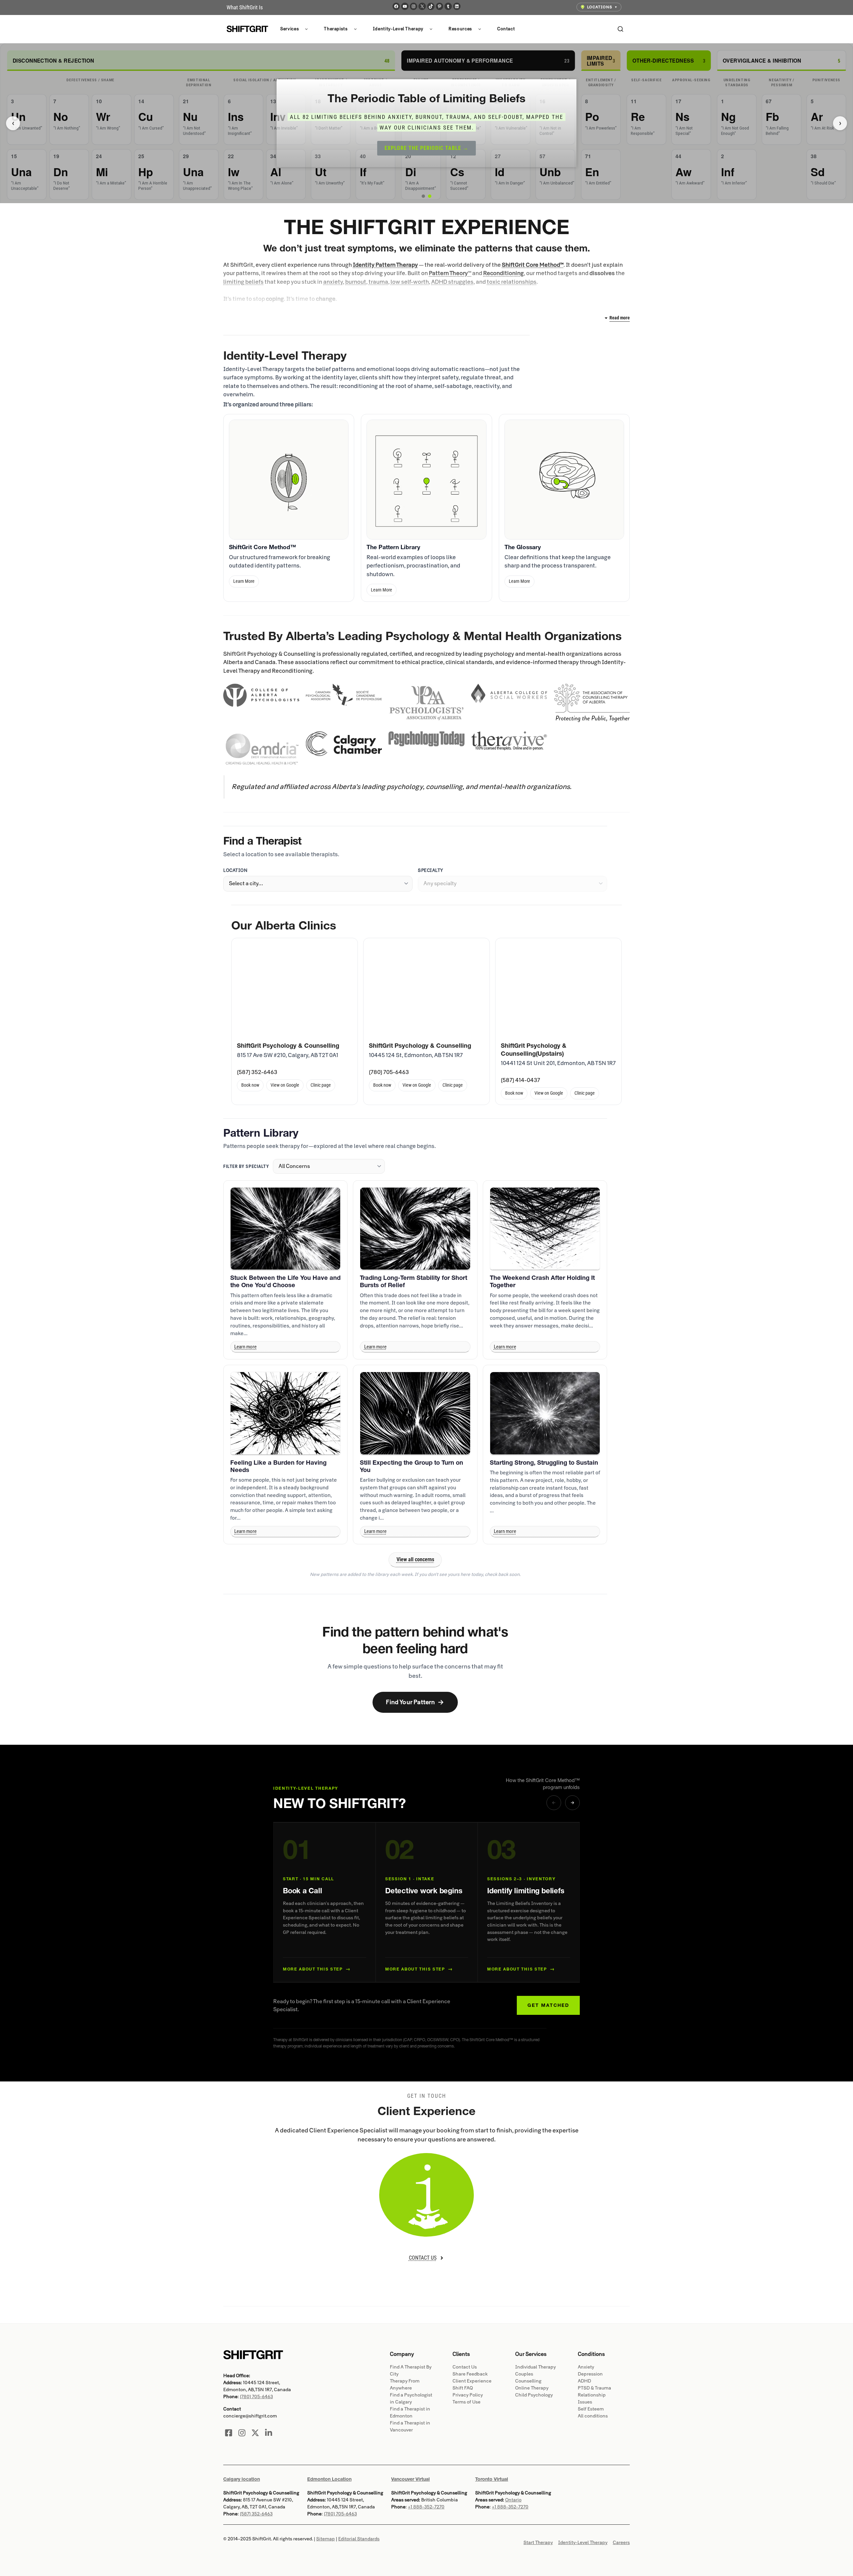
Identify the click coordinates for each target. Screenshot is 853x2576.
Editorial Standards (359, 2539)
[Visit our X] (255, 2433)
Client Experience (472, 2381)
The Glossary (523, 547)
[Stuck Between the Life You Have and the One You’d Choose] (285, 1229)
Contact (506, 29)
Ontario (513, 2500)
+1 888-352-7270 (426, 2507)
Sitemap (326, 2539)
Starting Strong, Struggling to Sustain (544, 1463)
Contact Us (465, 2367)
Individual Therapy (535, 2367)
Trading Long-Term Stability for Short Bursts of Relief (414, 1281)
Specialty (430, 870)
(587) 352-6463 (257, 1072)
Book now (250, 1085)
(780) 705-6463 (389, 1072)
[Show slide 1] (424, 196)
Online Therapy (532, 2388)
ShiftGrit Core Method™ (263, 547)
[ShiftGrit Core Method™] (289, 479)
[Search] (620, 29)
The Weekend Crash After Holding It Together (542, 1281)
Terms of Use (466, 2402)
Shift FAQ (463, 2388)
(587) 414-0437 (520, 1080)
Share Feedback (470, 2374)
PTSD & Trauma (594, 2388)
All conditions (593, 2416)
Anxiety (586, 2367)
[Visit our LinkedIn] (269, 2433)
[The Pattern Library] (426, 479)
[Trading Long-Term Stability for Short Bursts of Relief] (415, 1229)
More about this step (317, 1969)
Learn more (245, 1347)
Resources (460, 29)
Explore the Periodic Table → (426, 148)
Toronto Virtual (492, 2479)
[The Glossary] (564, 479)
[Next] (572, 1803)
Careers (621, 2543)
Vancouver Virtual (411, 2479)
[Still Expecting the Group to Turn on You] (415, 1413)
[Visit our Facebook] (229, 2433)
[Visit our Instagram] (242, 2433)
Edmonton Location (329, 2479)
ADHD (584, 2381)
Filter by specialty (246, 1166)
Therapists (336, 29)
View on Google (285, 1085)
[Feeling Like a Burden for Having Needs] (285, 1413)
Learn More (244, 581)
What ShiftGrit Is (245, 7)
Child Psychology (534, 2395)
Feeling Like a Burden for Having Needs (278, 1466)
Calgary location (242, 2479)
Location (235, 870)
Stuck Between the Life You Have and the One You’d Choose (285, 1281)
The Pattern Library (393, 547)
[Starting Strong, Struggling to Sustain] (545, 1413)
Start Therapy (538, 2543)
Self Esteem (591, 2409)
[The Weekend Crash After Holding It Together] (545, 1229)
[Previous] (554, 1803)
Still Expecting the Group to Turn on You (412, 1466)
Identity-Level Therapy (398, 29)
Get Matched (548, 2005)
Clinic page (321, 1085)
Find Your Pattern (415, 1702)
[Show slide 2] (430, 196)
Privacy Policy (468, 2395)
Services (290, 29)
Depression (590, 2374)
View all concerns (415, 1559)
